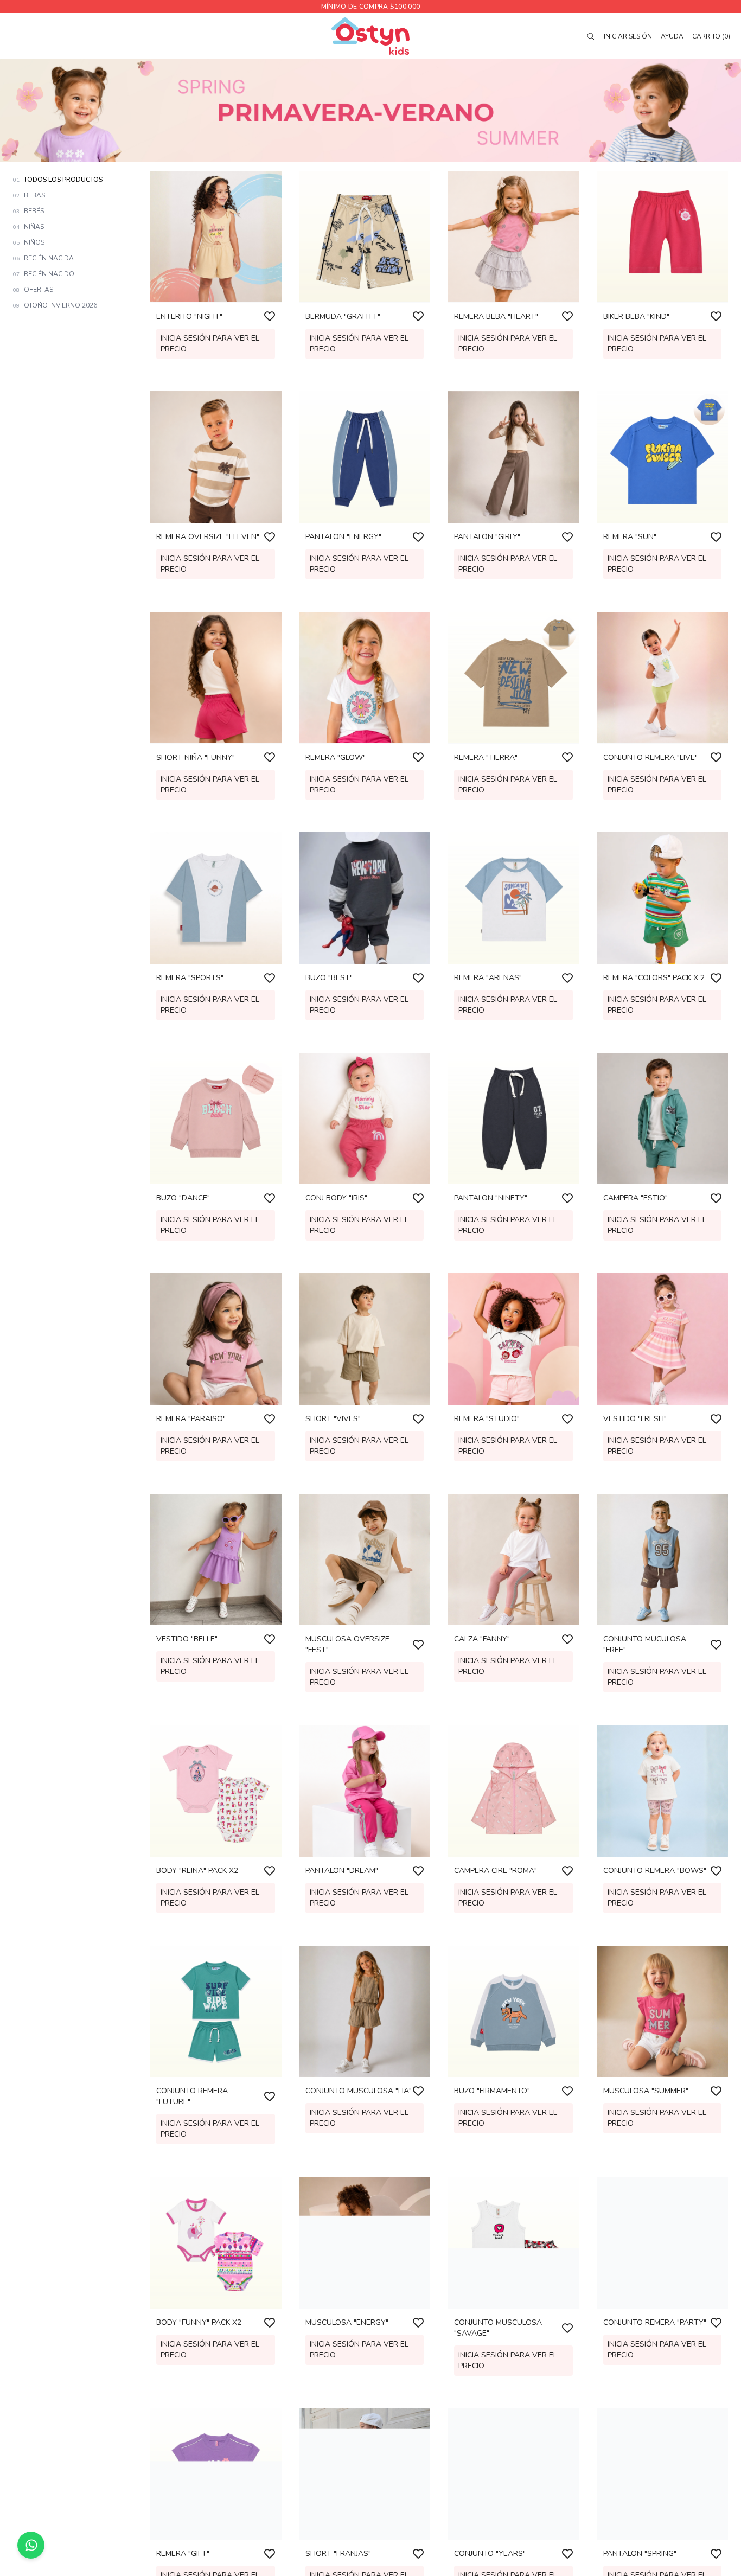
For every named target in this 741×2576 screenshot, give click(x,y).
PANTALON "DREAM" (342, 1871)
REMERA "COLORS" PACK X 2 (654, 978)
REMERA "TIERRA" (486, 757)
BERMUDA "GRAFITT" (343, 316)
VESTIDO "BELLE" (187, 1639)
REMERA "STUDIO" (487, 1419)
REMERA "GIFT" (183, 2553)
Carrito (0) (711, 36)
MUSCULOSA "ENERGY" (347, 2322)
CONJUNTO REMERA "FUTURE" (192, 2096)
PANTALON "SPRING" (640, 2553)
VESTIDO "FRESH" (635, 1419)
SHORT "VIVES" (333, 1419)
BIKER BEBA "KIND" (636, 316)
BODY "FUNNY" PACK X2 (199, 2322)
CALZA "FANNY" (482, 1639)
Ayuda (672, 36)
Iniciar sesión (628, 36)
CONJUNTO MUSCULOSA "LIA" (359, 2091)
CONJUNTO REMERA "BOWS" (655, 1871)
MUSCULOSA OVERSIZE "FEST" (347, 1644)
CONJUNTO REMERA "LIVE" (650, 757)
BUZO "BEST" (329, 978)
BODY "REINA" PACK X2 (197, 1871)
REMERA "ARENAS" (488, 978)
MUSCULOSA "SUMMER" (646, 2091)
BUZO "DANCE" (183, 1198)
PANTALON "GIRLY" (487, 537)
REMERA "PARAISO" (191, 1419)
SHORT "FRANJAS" (338, 2553)
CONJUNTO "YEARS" (490, 2553)
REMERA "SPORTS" (190, 978)
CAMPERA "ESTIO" (635, 1198)
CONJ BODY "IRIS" (336, 1198)
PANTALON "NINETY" (491, 1198)
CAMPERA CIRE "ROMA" (496, 1871)
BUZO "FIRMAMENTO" (492, 2091)
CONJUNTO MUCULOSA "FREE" (645, 1644)
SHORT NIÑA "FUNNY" (196, 757)
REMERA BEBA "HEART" (496, 316)
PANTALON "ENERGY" (343, 537)
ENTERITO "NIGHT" (189, 316)
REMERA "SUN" (630, 537)
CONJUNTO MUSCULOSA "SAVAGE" (498, 2328)
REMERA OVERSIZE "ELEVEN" (208, 537)
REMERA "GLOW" (336, 757)
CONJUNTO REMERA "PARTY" (655, 2322)
